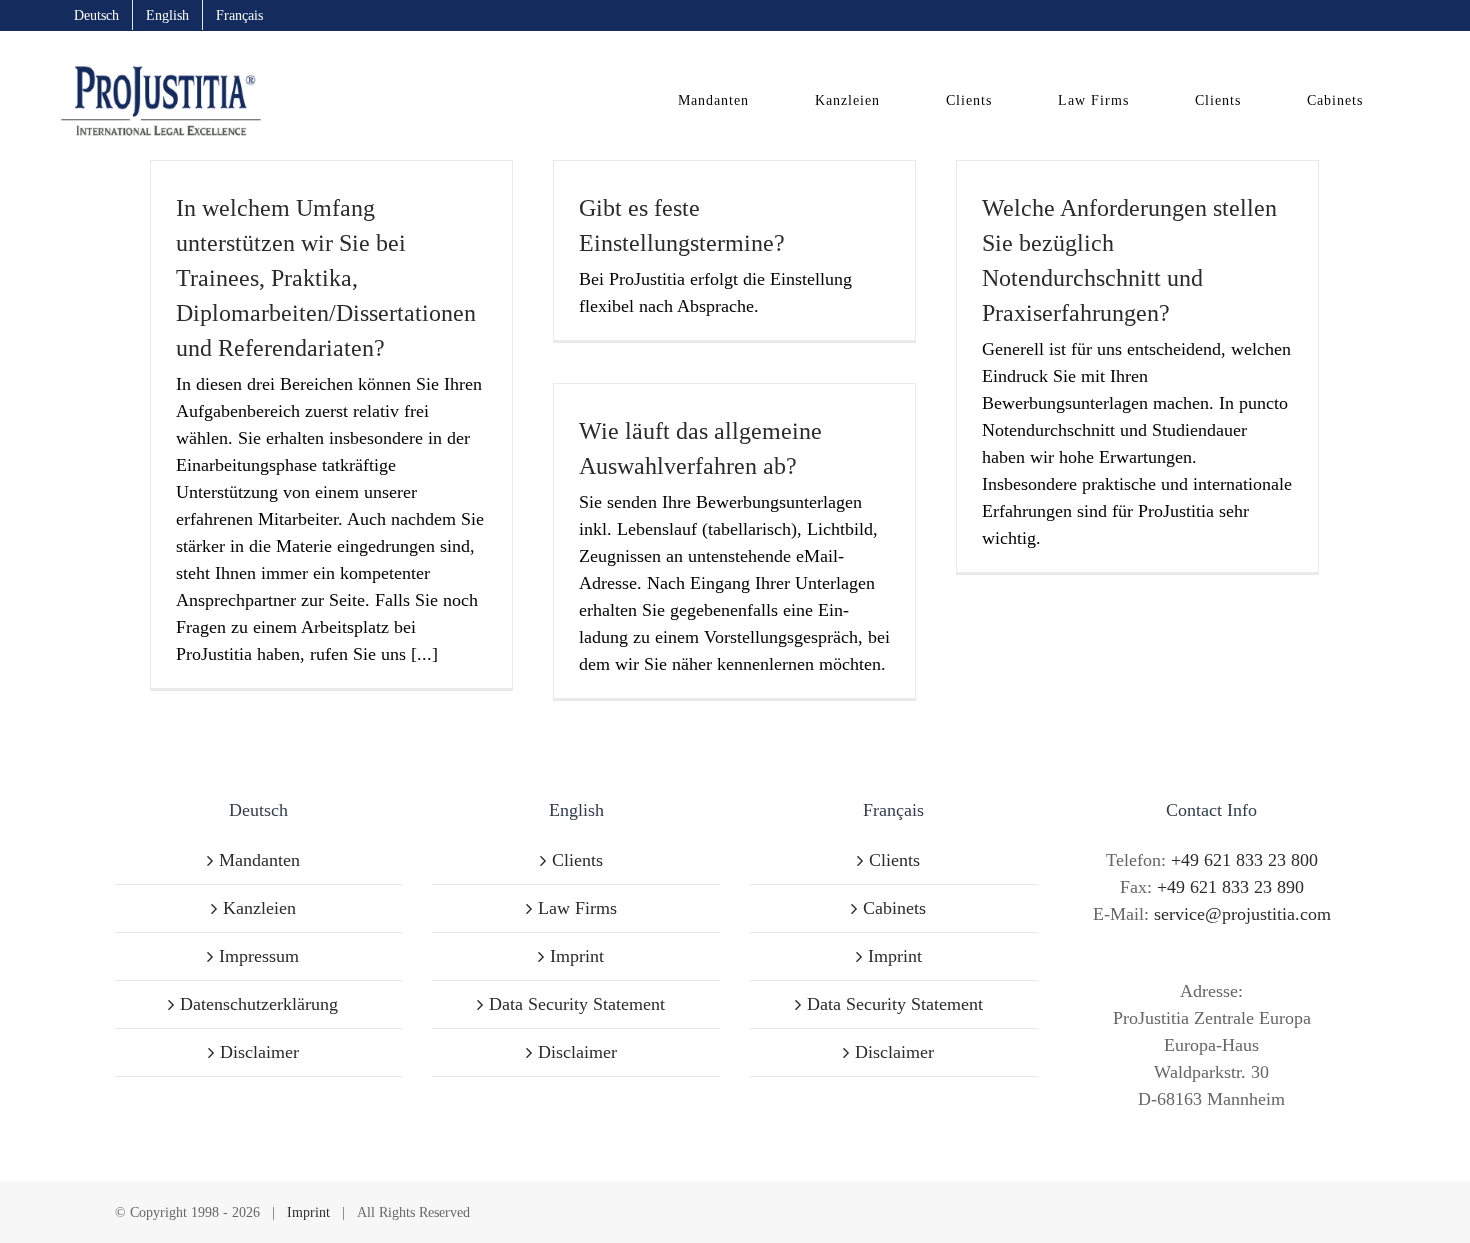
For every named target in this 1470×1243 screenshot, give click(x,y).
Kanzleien (259, 908)
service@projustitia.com (1242, 914)
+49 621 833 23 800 (1244, 860)
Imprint (577, 956)
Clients (577, 860)
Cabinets (894, 908)
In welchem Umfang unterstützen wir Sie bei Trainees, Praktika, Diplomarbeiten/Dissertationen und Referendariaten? (326, 278)
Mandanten (259, 860)
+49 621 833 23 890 (1230, 887)
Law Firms (577, 908)
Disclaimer (259, 1052)
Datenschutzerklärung (259, 1004)
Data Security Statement (577, 1004)
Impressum (259, 956)
